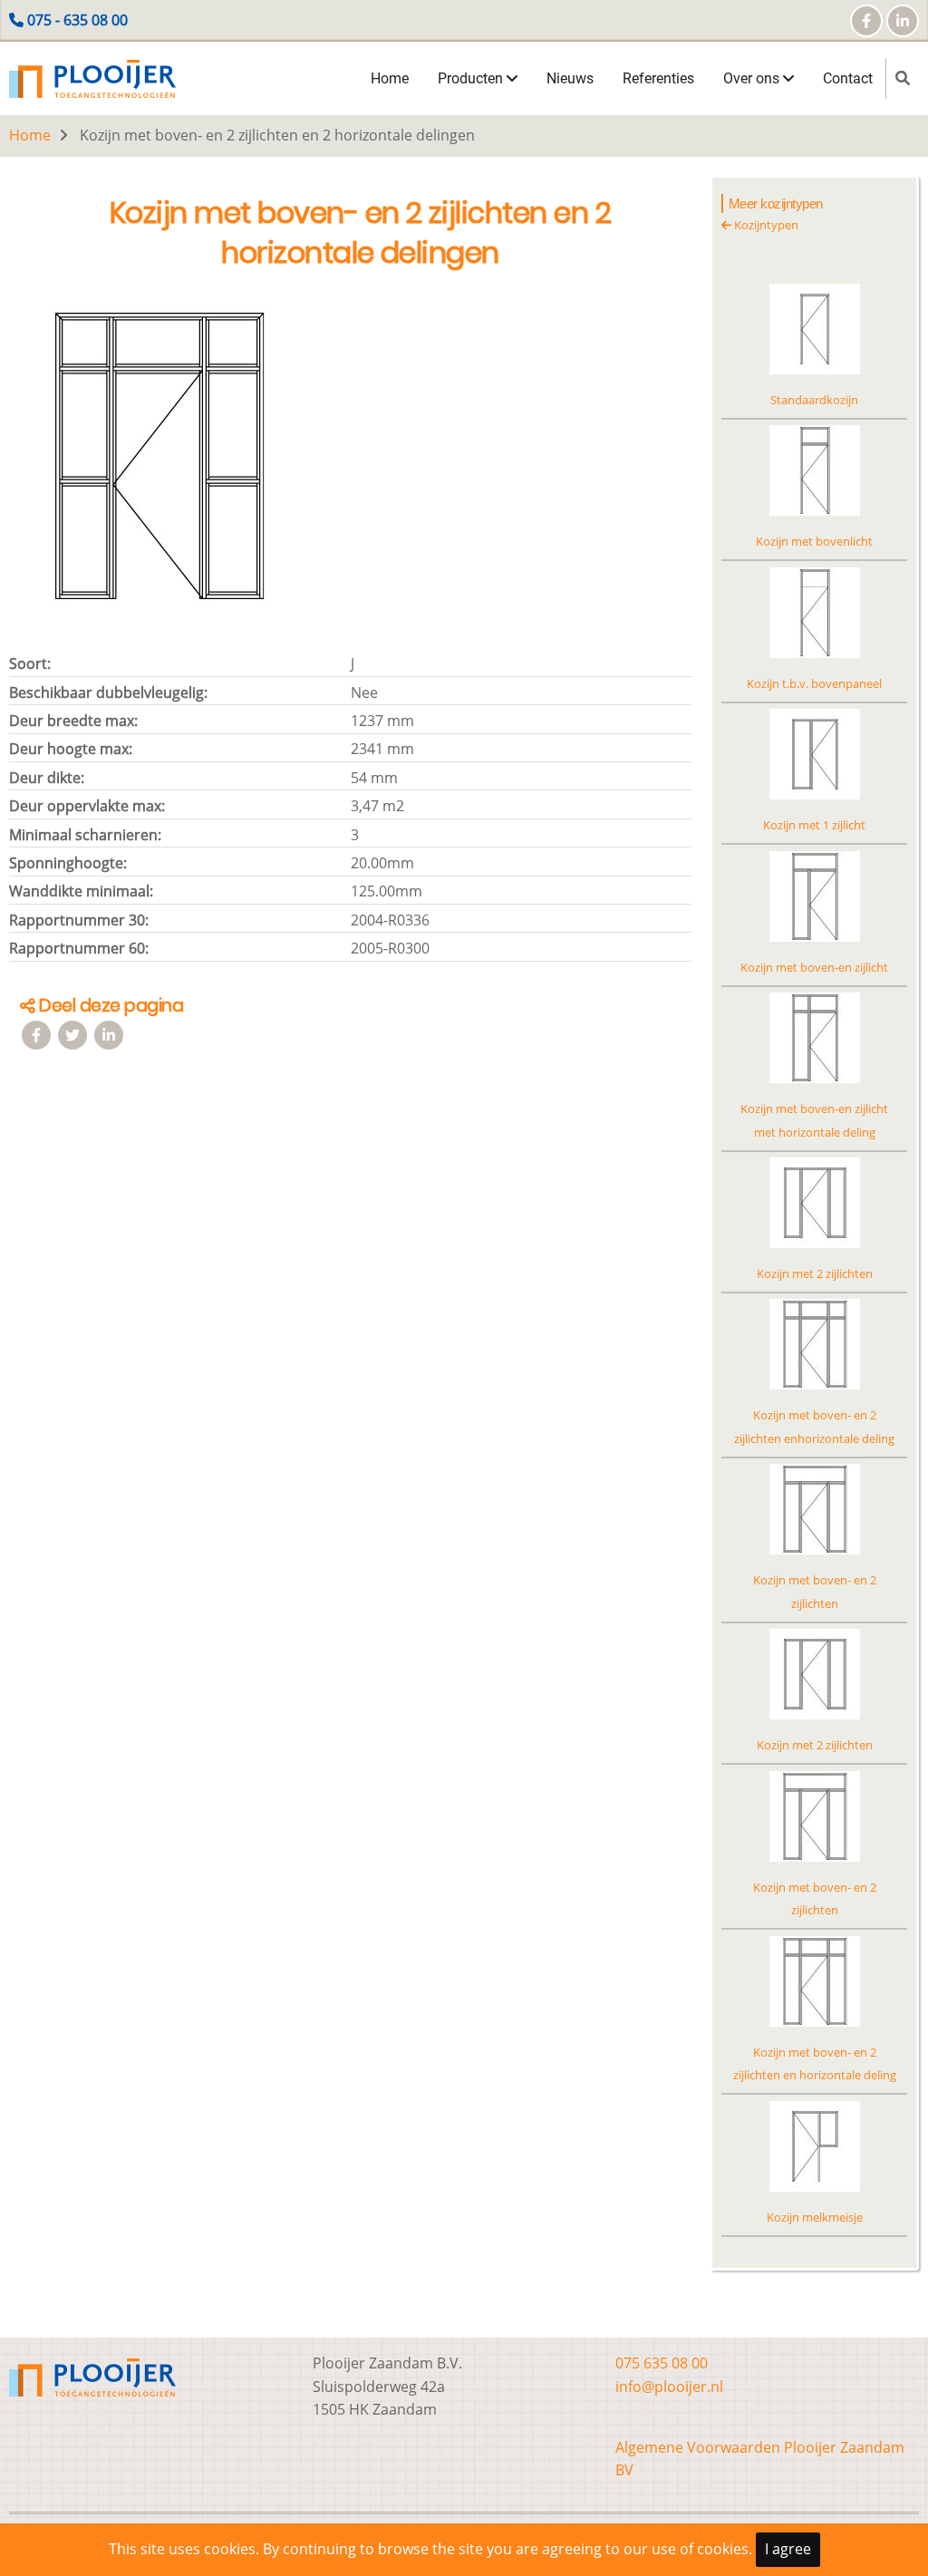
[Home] (92, 77)
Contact (848, 78)
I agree (788, 2549)
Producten (472, 78)
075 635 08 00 (662, 2363)
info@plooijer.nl (669, 2387)
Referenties (658, 78)
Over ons (753, 78)
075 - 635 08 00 (77, 20)
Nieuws (570, 78)
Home (390, 78)
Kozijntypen (765, 225)
